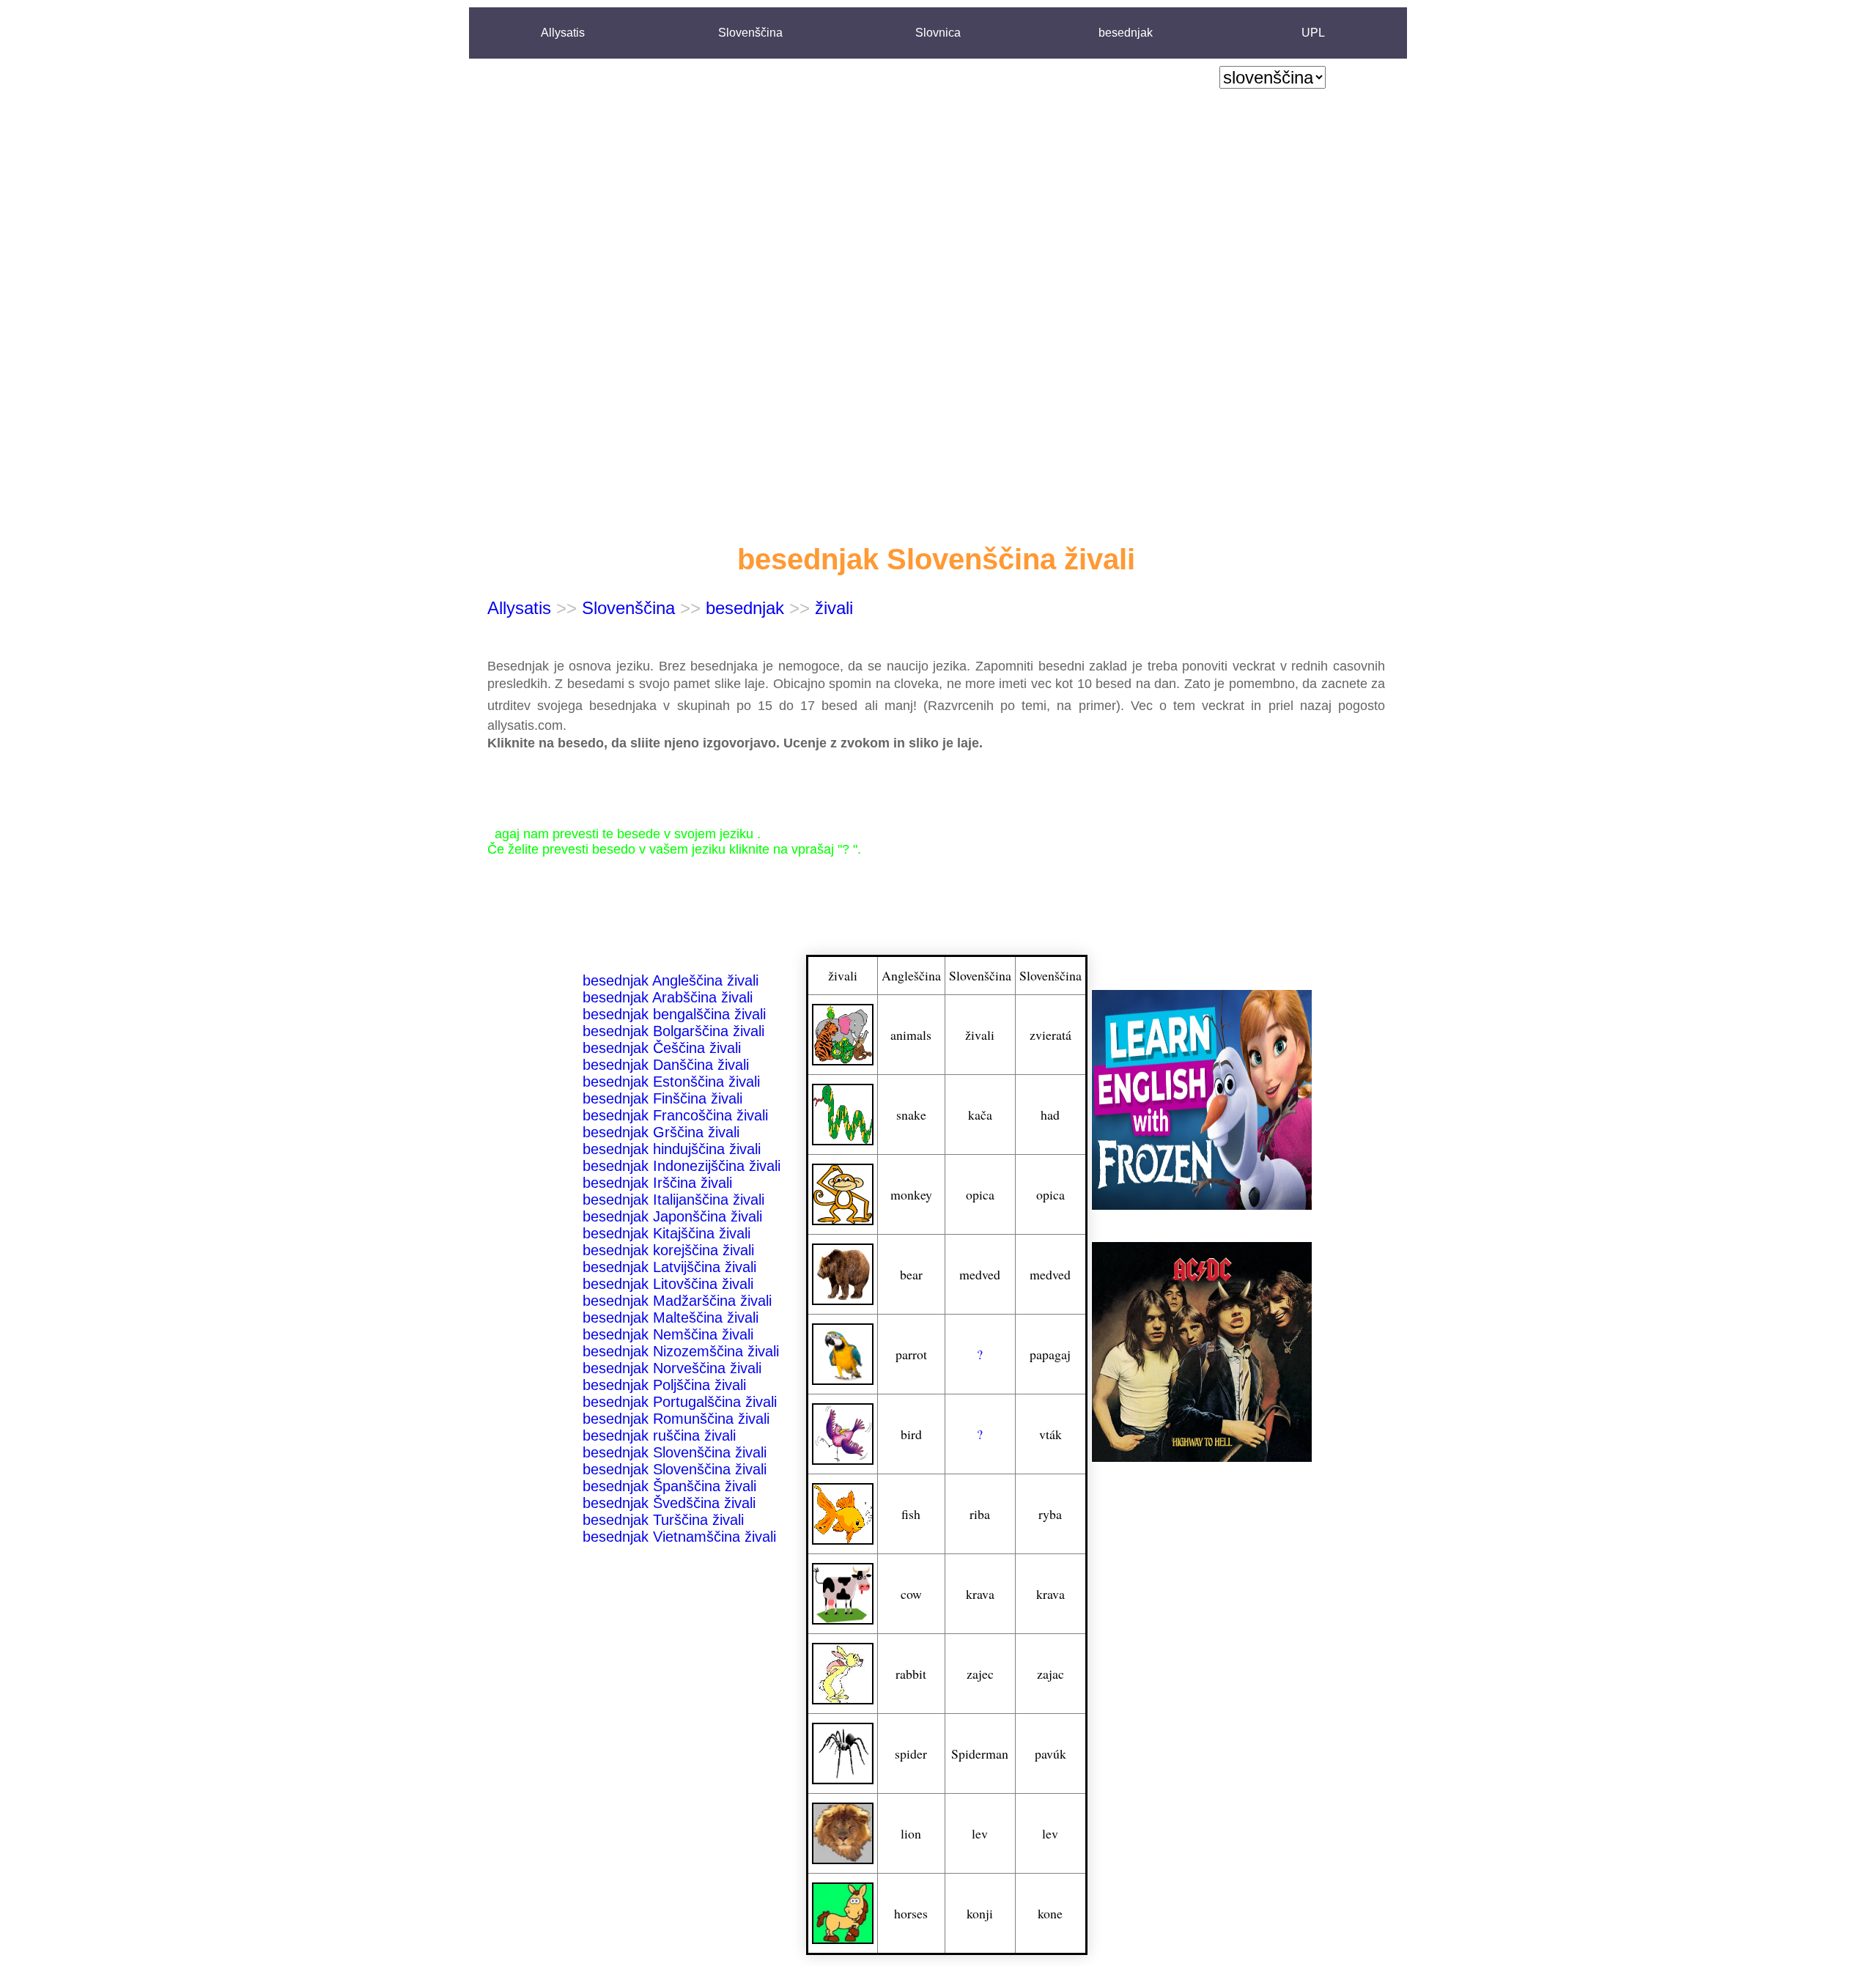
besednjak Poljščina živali (664, 1385)
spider (911, 1753)
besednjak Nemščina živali (668, 1334)
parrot (911, 1354)
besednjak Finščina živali (662, 1098)
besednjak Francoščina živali (675, 1115)
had (1050, 1115)
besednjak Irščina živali (657, 1183)
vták (1050, 1434)
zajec (980, 1674)
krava (980, 1594)
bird (911, 1434)
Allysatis (563, 33)
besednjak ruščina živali (659, 1435)
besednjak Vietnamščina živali (679, 1537)
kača (980, 1115)
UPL (1313, 33)
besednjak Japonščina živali (672, 1216)
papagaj (1050, 1354)
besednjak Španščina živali (669, 1486)
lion (911, 1833)
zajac (1050, 1674)
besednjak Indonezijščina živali (682, 1166)
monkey (911, 1194)
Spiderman (980, 1753)
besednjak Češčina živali (662, 1048)
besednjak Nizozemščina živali (681, 1351)
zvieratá (1050, 1035)
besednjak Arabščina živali (668, 997)
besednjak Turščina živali (663, 1520)
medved (980, 1274)
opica (980, 1194)
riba (980, 1514)
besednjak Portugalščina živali (680, 1402)
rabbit (911, 1674)
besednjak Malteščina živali (671, 1318)
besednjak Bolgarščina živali (673, 1031)
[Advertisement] (1273, 316)
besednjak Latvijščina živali (669, 1267)
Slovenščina (750, 33)
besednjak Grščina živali (661, 1132)
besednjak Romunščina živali (676, 1419)
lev (980, 1833)
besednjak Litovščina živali (668, 1284)
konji (980, 1913)
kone (1050, 1913)
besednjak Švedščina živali (669, 1503)
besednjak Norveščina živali (672, 1368)
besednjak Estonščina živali (671, 1082)
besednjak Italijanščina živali (673, 1200)
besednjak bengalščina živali (674, 1014)
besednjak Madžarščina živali (677, 1301)
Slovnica (938, 33)
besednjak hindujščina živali (672, 1149)
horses (911, 1913)
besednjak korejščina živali (668, 1250)
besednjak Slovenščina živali (675, 1452)
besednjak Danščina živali (666, 1065)
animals (911, 1035)
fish (911, 1514)
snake (911, 1115)
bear (911, 1274)
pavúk (1050, 1753)
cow (911, 1594)
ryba (1050, 1514)
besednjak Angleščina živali (671, 980)
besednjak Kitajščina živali (666, 1233)
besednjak (1126, 33)
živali (834, 608)
